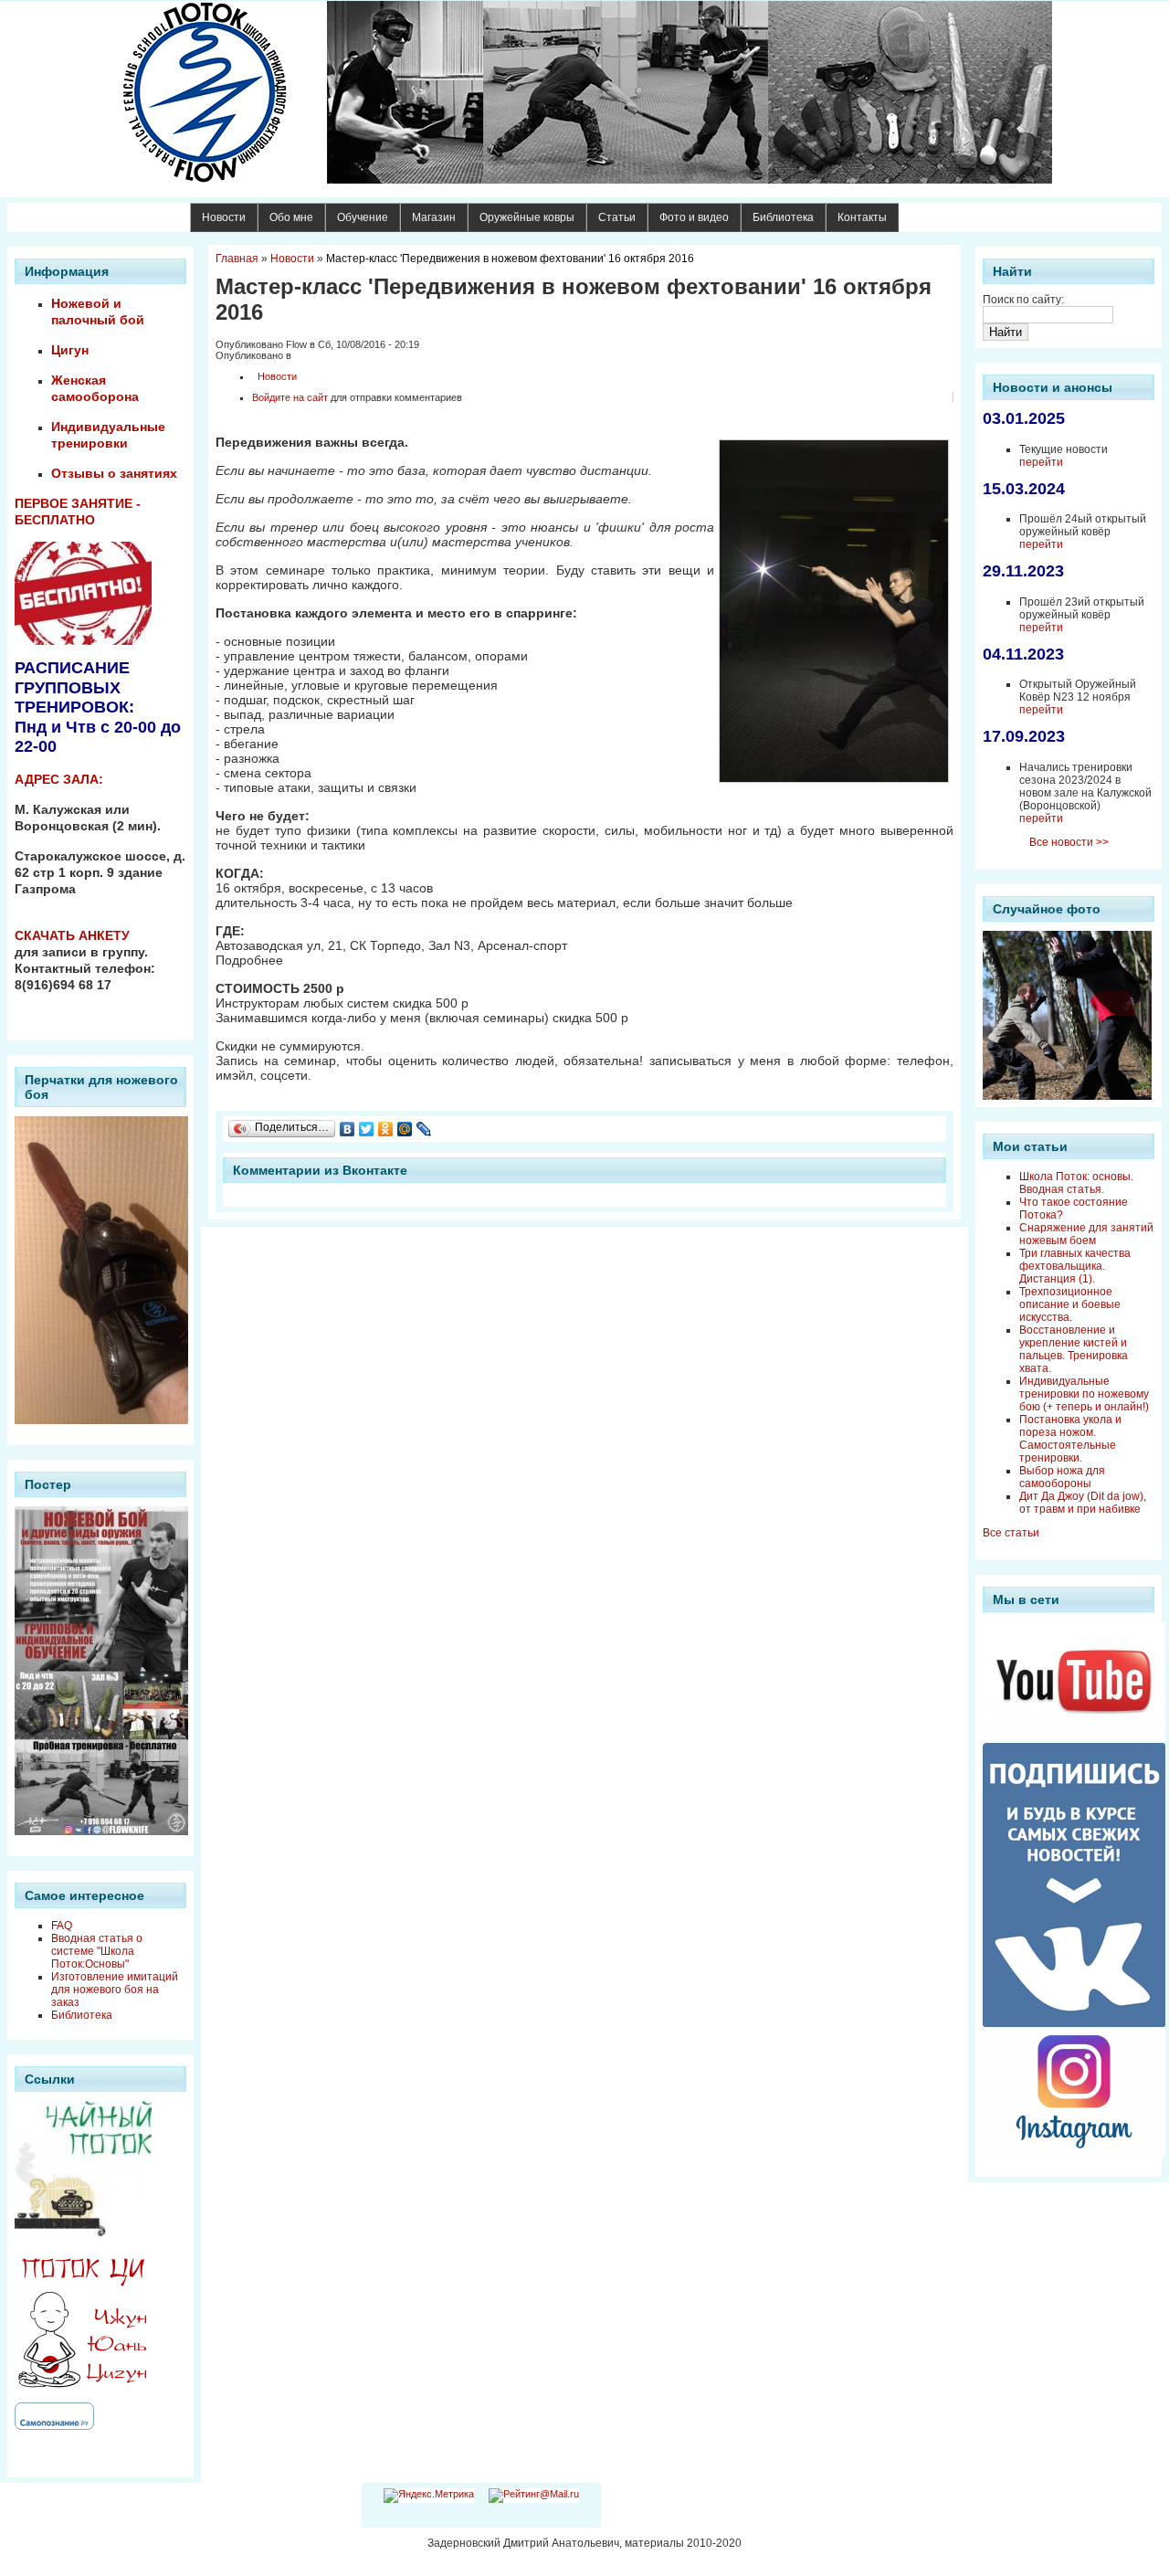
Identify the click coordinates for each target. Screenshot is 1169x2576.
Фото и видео (694, 217)
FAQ (62, 1926)
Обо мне (291, 217)
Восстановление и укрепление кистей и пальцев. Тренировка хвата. (1074, 1349)
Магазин (434, 217)
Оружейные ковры (527, 217)
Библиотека (783, 217)
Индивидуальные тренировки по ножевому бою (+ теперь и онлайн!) (1084, 1394)
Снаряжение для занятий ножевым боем (1086, 1234)
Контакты (862, 217)
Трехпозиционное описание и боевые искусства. (1070, 1304)
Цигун (70, 350)
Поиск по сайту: (1023, 300)
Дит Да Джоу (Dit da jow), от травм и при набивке (1083, 1503)
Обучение (363, 217)
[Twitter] (367, 1129)
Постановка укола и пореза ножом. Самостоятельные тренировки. (1070, 1439)
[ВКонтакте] (348, 1129)
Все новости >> (1069, 842)
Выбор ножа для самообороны (1062, 1477)
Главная (237, 259)
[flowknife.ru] (584, 92)
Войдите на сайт (290, 397)
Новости (224, 217)
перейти (1041, 462)
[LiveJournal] (424, 1129)
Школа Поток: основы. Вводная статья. (1076, 1183)
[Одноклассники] (386, 1129)
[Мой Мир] (405, 1129)
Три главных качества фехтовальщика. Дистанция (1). (1075, 1266)
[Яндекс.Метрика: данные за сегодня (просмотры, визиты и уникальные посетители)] (429, 2496)
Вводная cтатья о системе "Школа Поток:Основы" (97, 1951)
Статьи (617, 217)
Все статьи (1011, 1533)
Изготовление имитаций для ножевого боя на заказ (115, 1990)
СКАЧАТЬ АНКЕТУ (72, 935)
